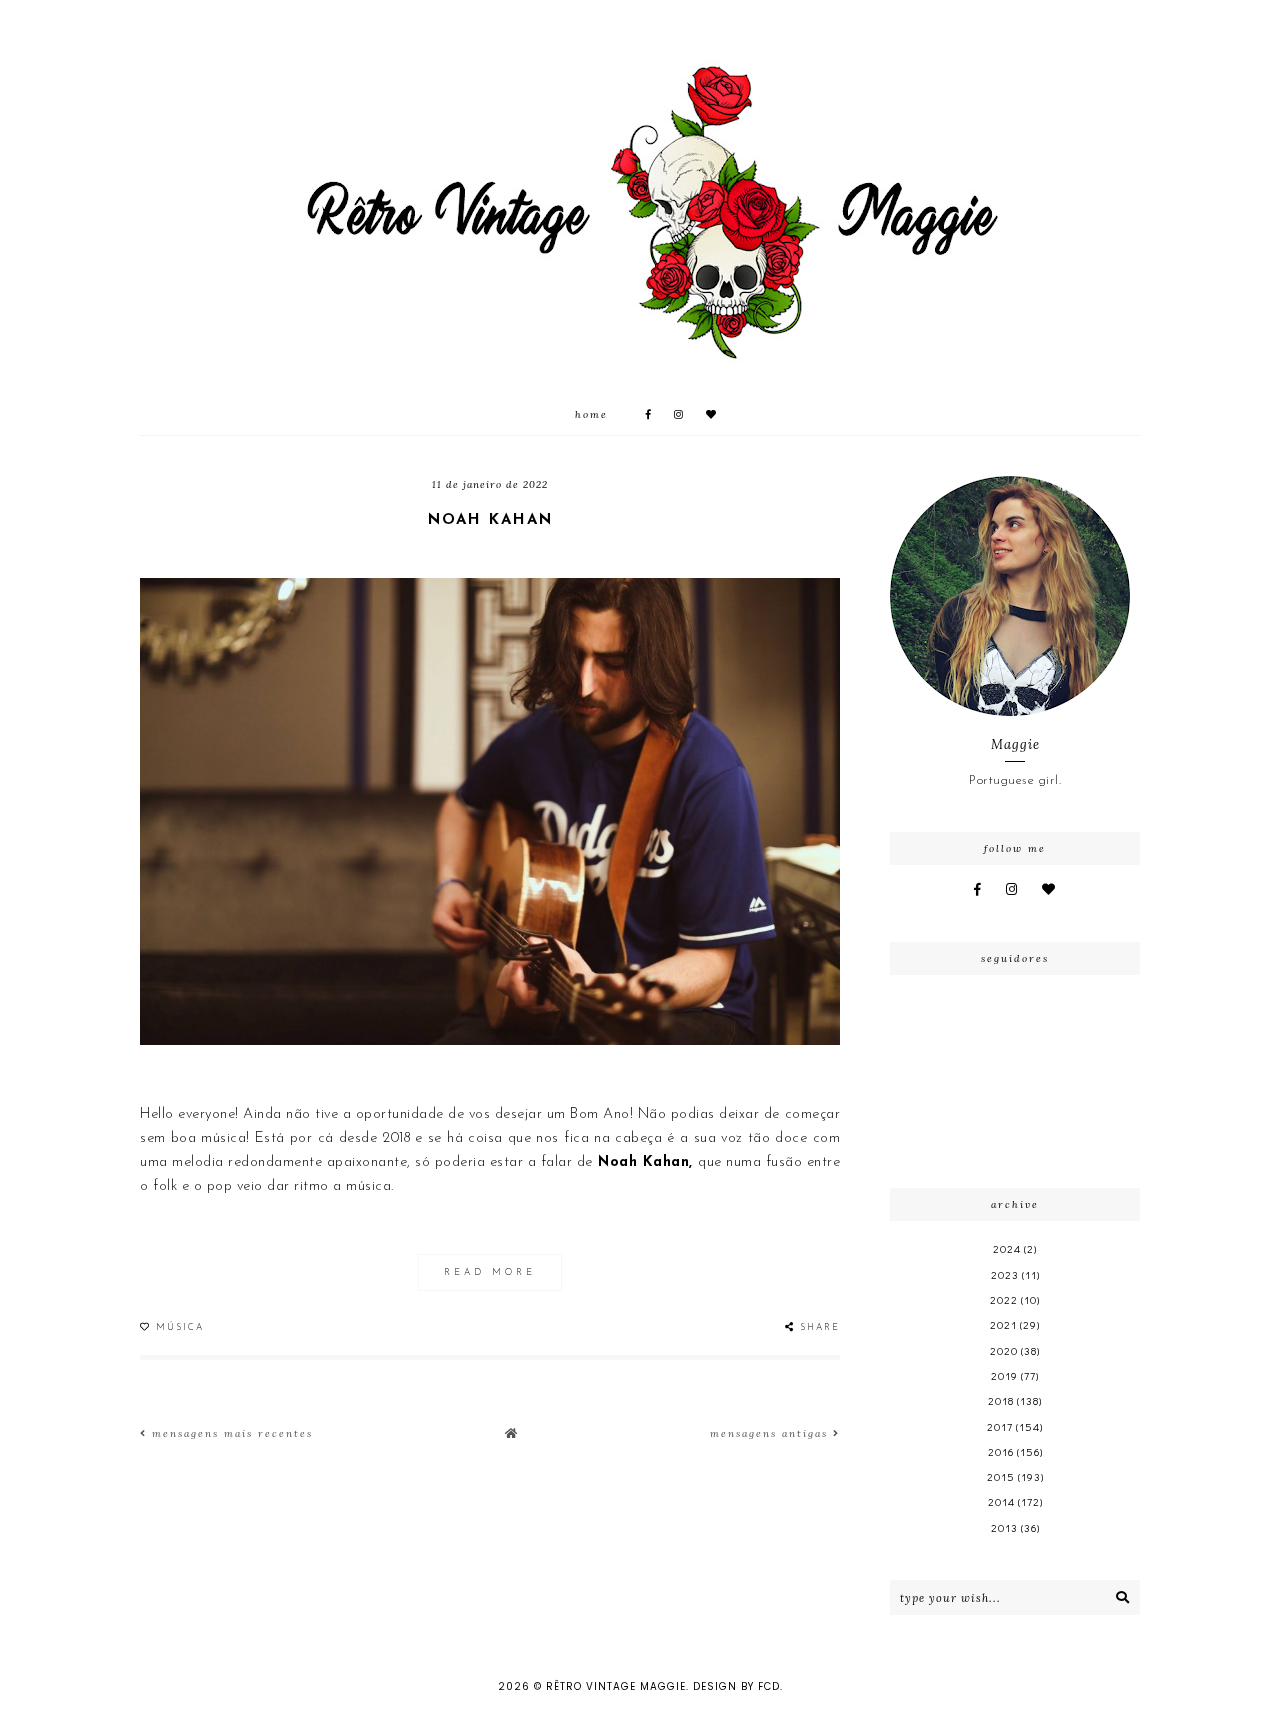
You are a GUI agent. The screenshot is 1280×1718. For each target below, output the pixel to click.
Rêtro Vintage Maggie (616, 1686)
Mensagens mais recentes (230, 1433)
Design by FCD (736, 1686)
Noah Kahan (490, 520)
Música (180, 1327)
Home (591, 414)
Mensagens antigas (771, 1433)
